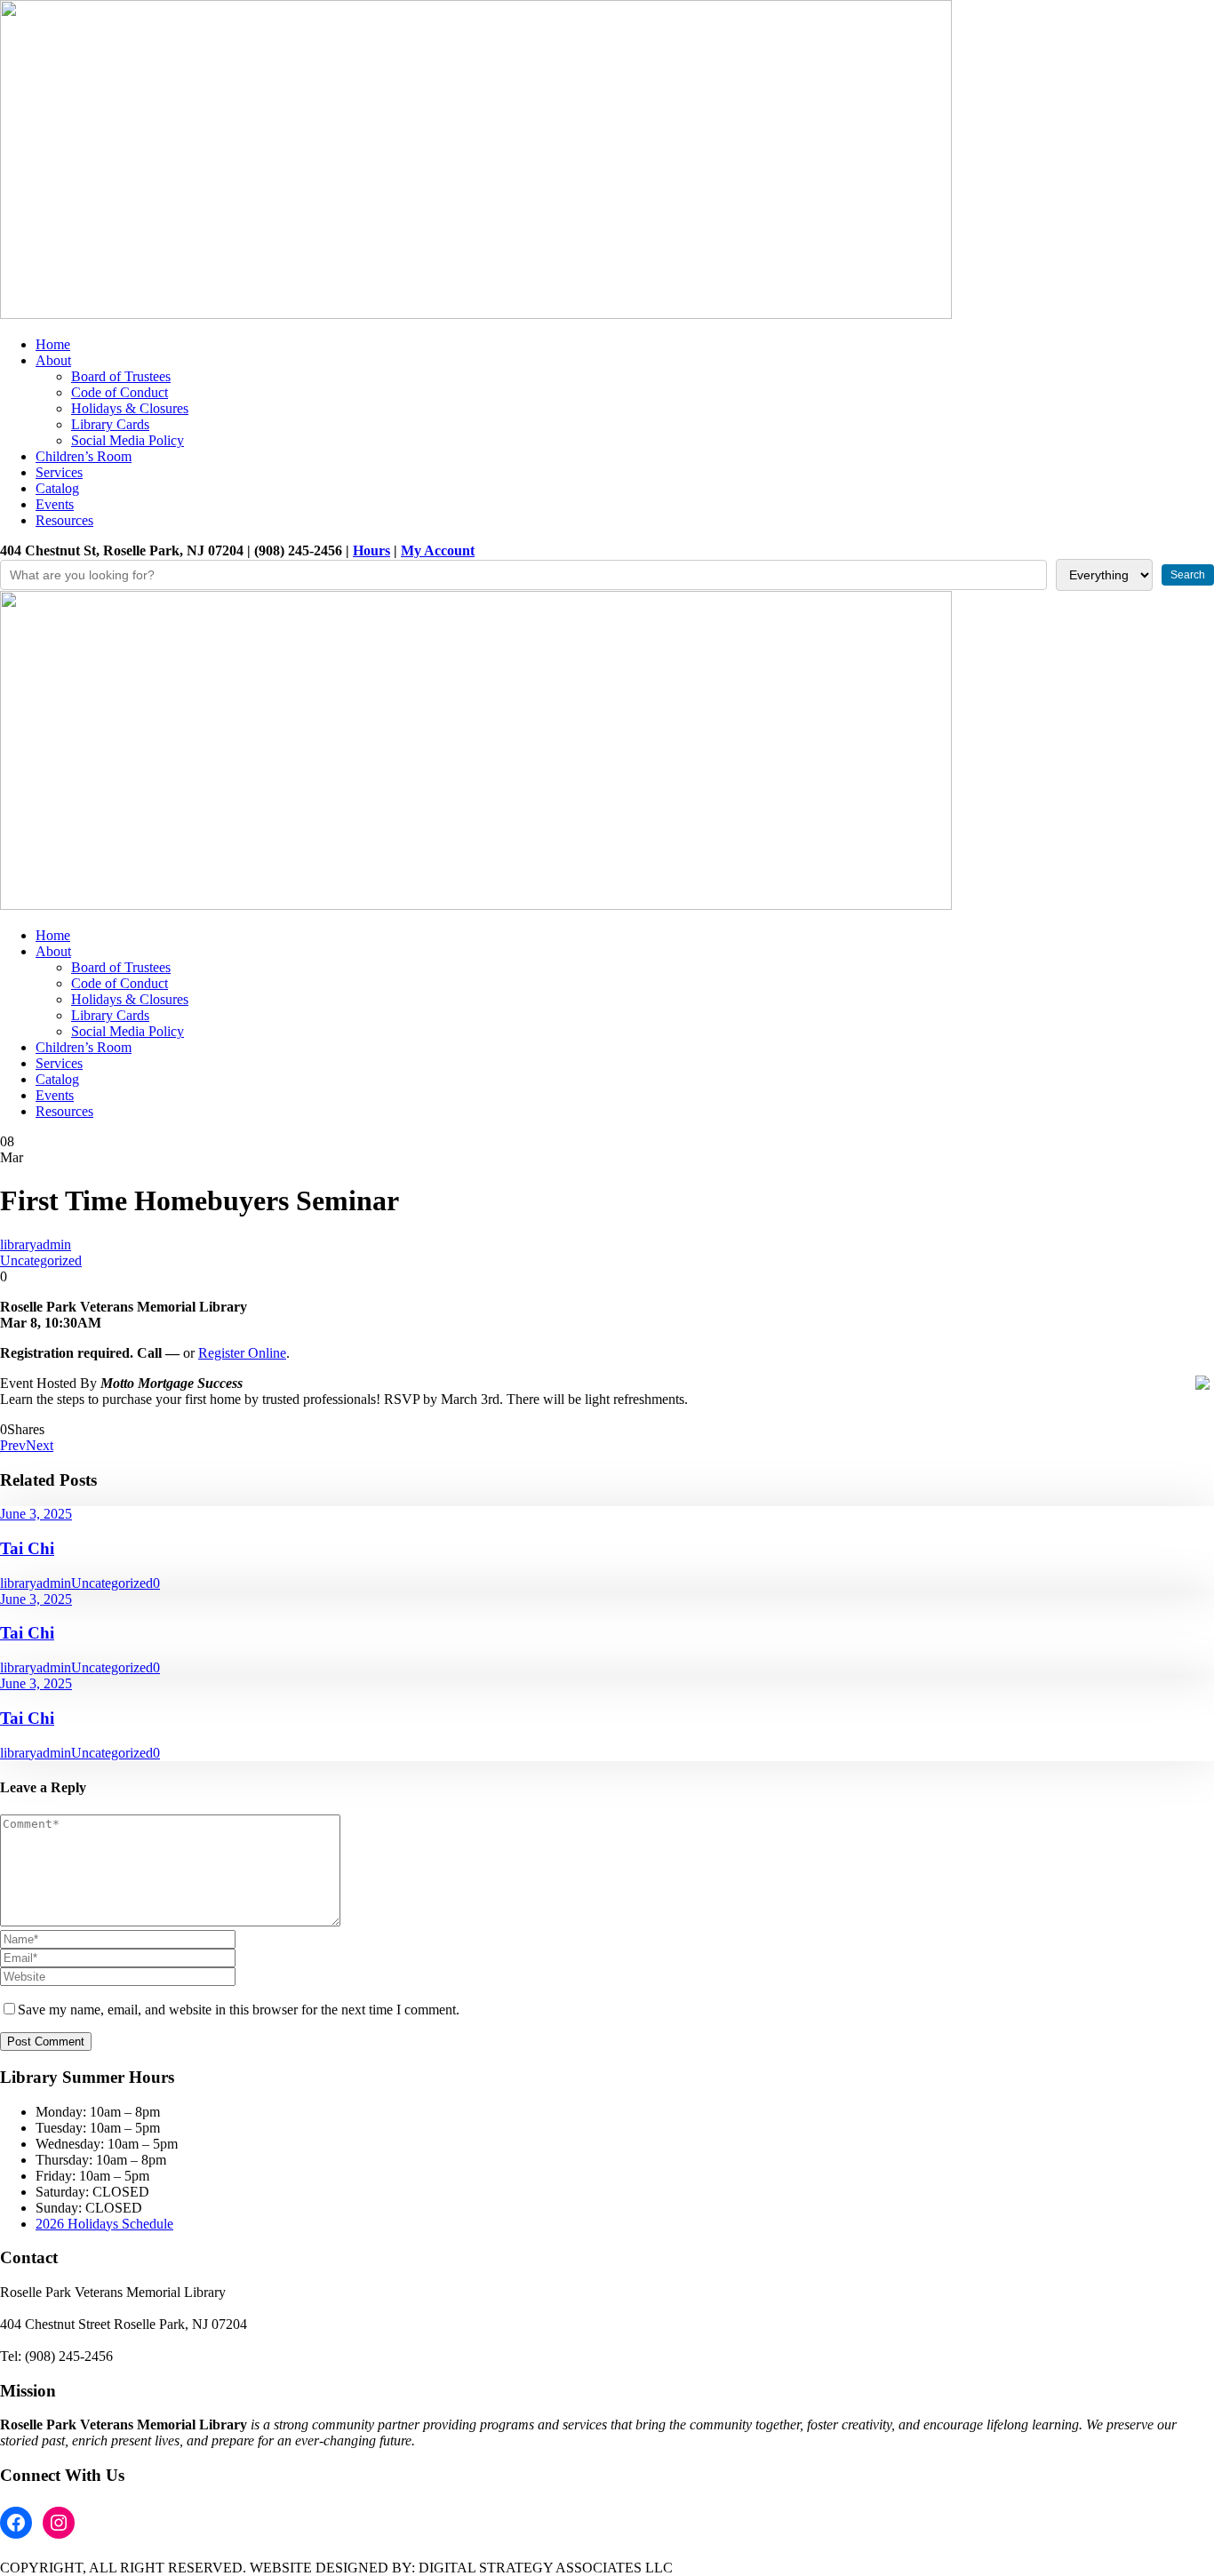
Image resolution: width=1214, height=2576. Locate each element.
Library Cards (110, 424)
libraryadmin (36, 1244)
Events (55, 504)
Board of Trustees (121, 376)
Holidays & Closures (130, 408)
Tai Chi (27, 1548)
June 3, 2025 (36, 1514)
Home (53, 344)
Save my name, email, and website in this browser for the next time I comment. (239, 2010)
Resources (64, 520)
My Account (438, 550)
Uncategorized (41, 1260)
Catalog (57, 488)
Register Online (242, 1353)
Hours (371, 550)
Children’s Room (84, 456)
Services (59, 472)
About (53, 360)
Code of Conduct (120, 392)
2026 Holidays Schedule (104, 2224)
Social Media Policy (128, 440)
